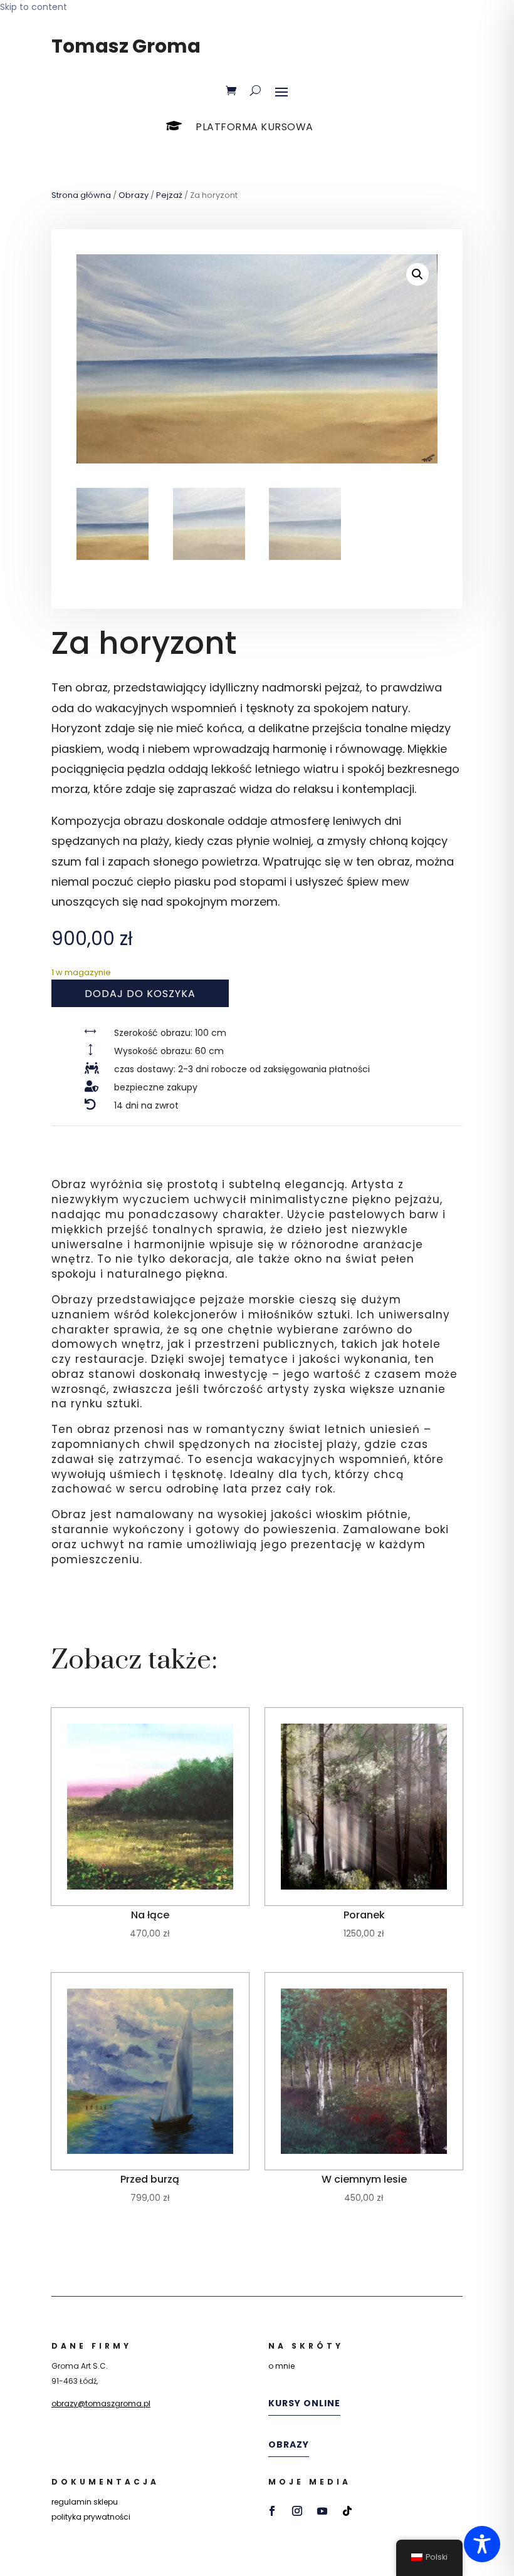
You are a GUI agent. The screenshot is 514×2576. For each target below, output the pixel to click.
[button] (281, 91)
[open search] (255, 91)
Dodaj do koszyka (140, 994)
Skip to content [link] (34, 7)
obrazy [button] (289, 2444)
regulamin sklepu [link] (85, 2502)
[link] (231, 91)
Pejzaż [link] (169, 195)
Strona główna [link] (81, 195)
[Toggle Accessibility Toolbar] (482, 2544)
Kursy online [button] (304, 2403)
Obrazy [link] (134, 195)
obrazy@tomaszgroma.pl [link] (101, 2403)
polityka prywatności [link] (91, 2517)
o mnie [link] (281, 2366)
